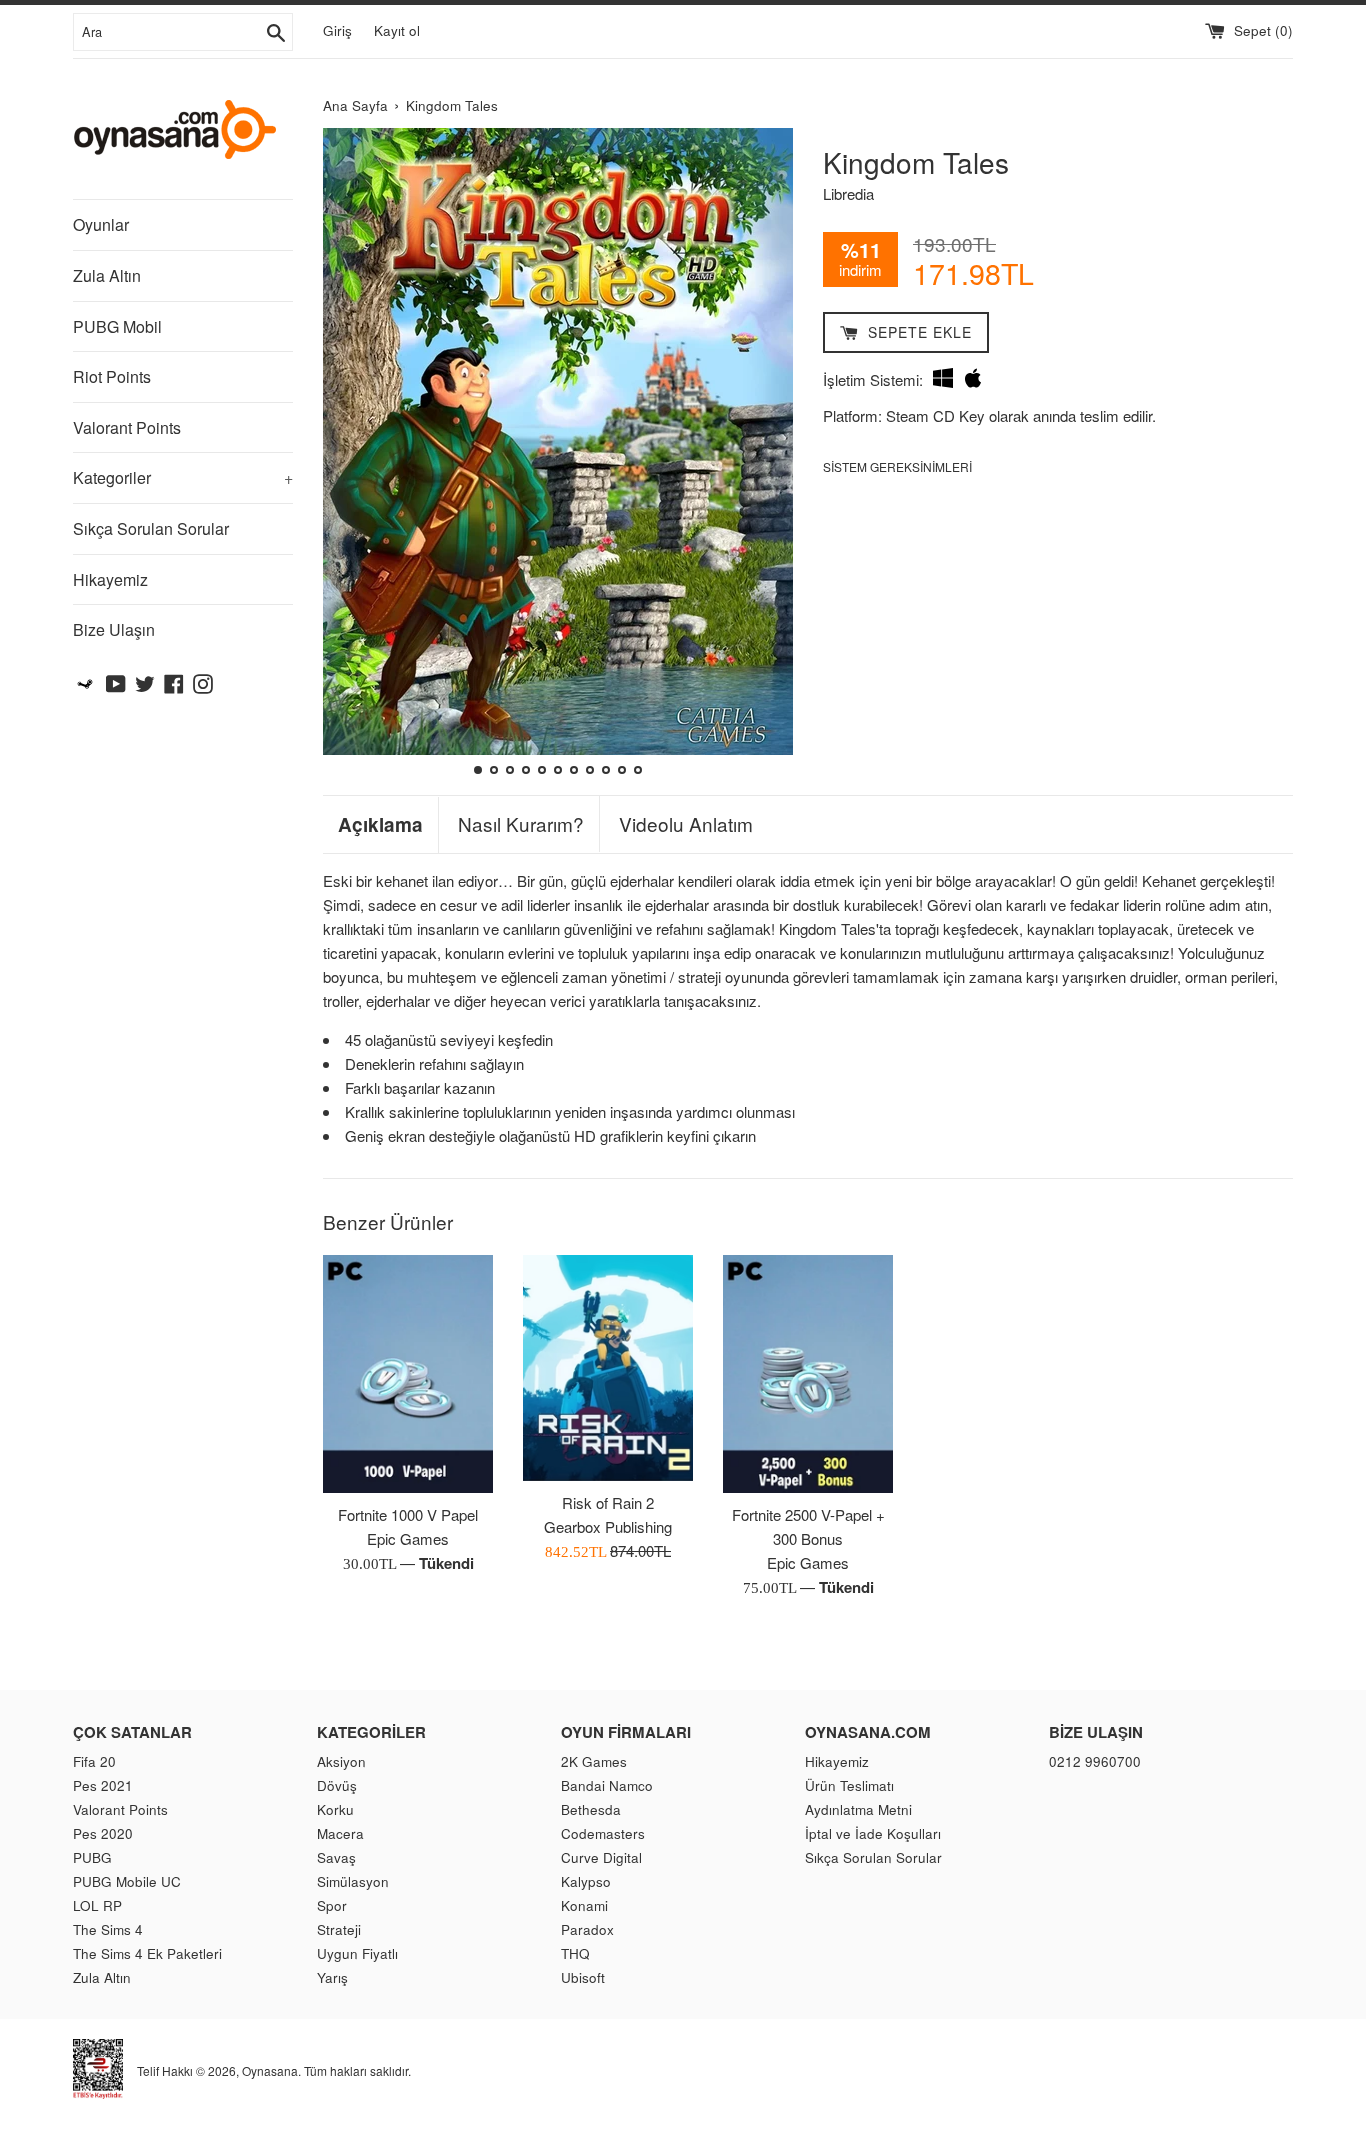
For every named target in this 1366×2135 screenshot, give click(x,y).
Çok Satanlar (132, 1732)
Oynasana (270, 2069)
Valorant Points (127, 427)
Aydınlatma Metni (858, 1809)
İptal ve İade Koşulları (873, 1833)
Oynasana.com (868, 1732)
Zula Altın (107, 275)
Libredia (848, 193)
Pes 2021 (103, 1785)
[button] (346, 454)
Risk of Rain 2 (608, 1502)
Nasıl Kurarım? (521, 824)
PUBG (92, 1857)
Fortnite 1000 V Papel (408, 1514)
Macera (340, 1833)
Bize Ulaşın (114, 629)
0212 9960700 (1095, 1761)
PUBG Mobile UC (127, 1881)
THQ (575, 1953)
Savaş (336, 1857)
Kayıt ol (397, 30)
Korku (335, 1809)
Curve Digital (601, 1857)
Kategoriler (183, 477)
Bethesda (591, 1809)
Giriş (337, 30)
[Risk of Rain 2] (608, 1368)
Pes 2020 (103, 1833)
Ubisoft (583, 1977)
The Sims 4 (108, 1929)
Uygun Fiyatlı (357, 1953)
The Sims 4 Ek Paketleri (147, 1953)
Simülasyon (353, 1881)
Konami (584, 1905)
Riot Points (112, 376)
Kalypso (586, 1881)
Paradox (587, 1929)
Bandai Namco (607, 1785)
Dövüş (337, 1785)
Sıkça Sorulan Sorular (151, 528)
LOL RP (97, 1905)
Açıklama (380, 825)
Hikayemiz (110, 579)
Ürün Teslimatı (849, 1785)
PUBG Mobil (117, 326)
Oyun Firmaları (626, 1732)
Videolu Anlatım (686, 824)
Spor (332, 1905)
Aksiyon (341, 1761)
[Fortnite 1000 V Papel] (408, 1374)
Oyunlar (101, 224)
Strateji (339, 1929)
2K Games (594, 1761)
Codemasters (603, 1833)
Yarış (332, 1977)
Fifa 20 (94, 1761)
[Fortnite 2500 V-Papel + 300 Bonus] (808, 1374)
